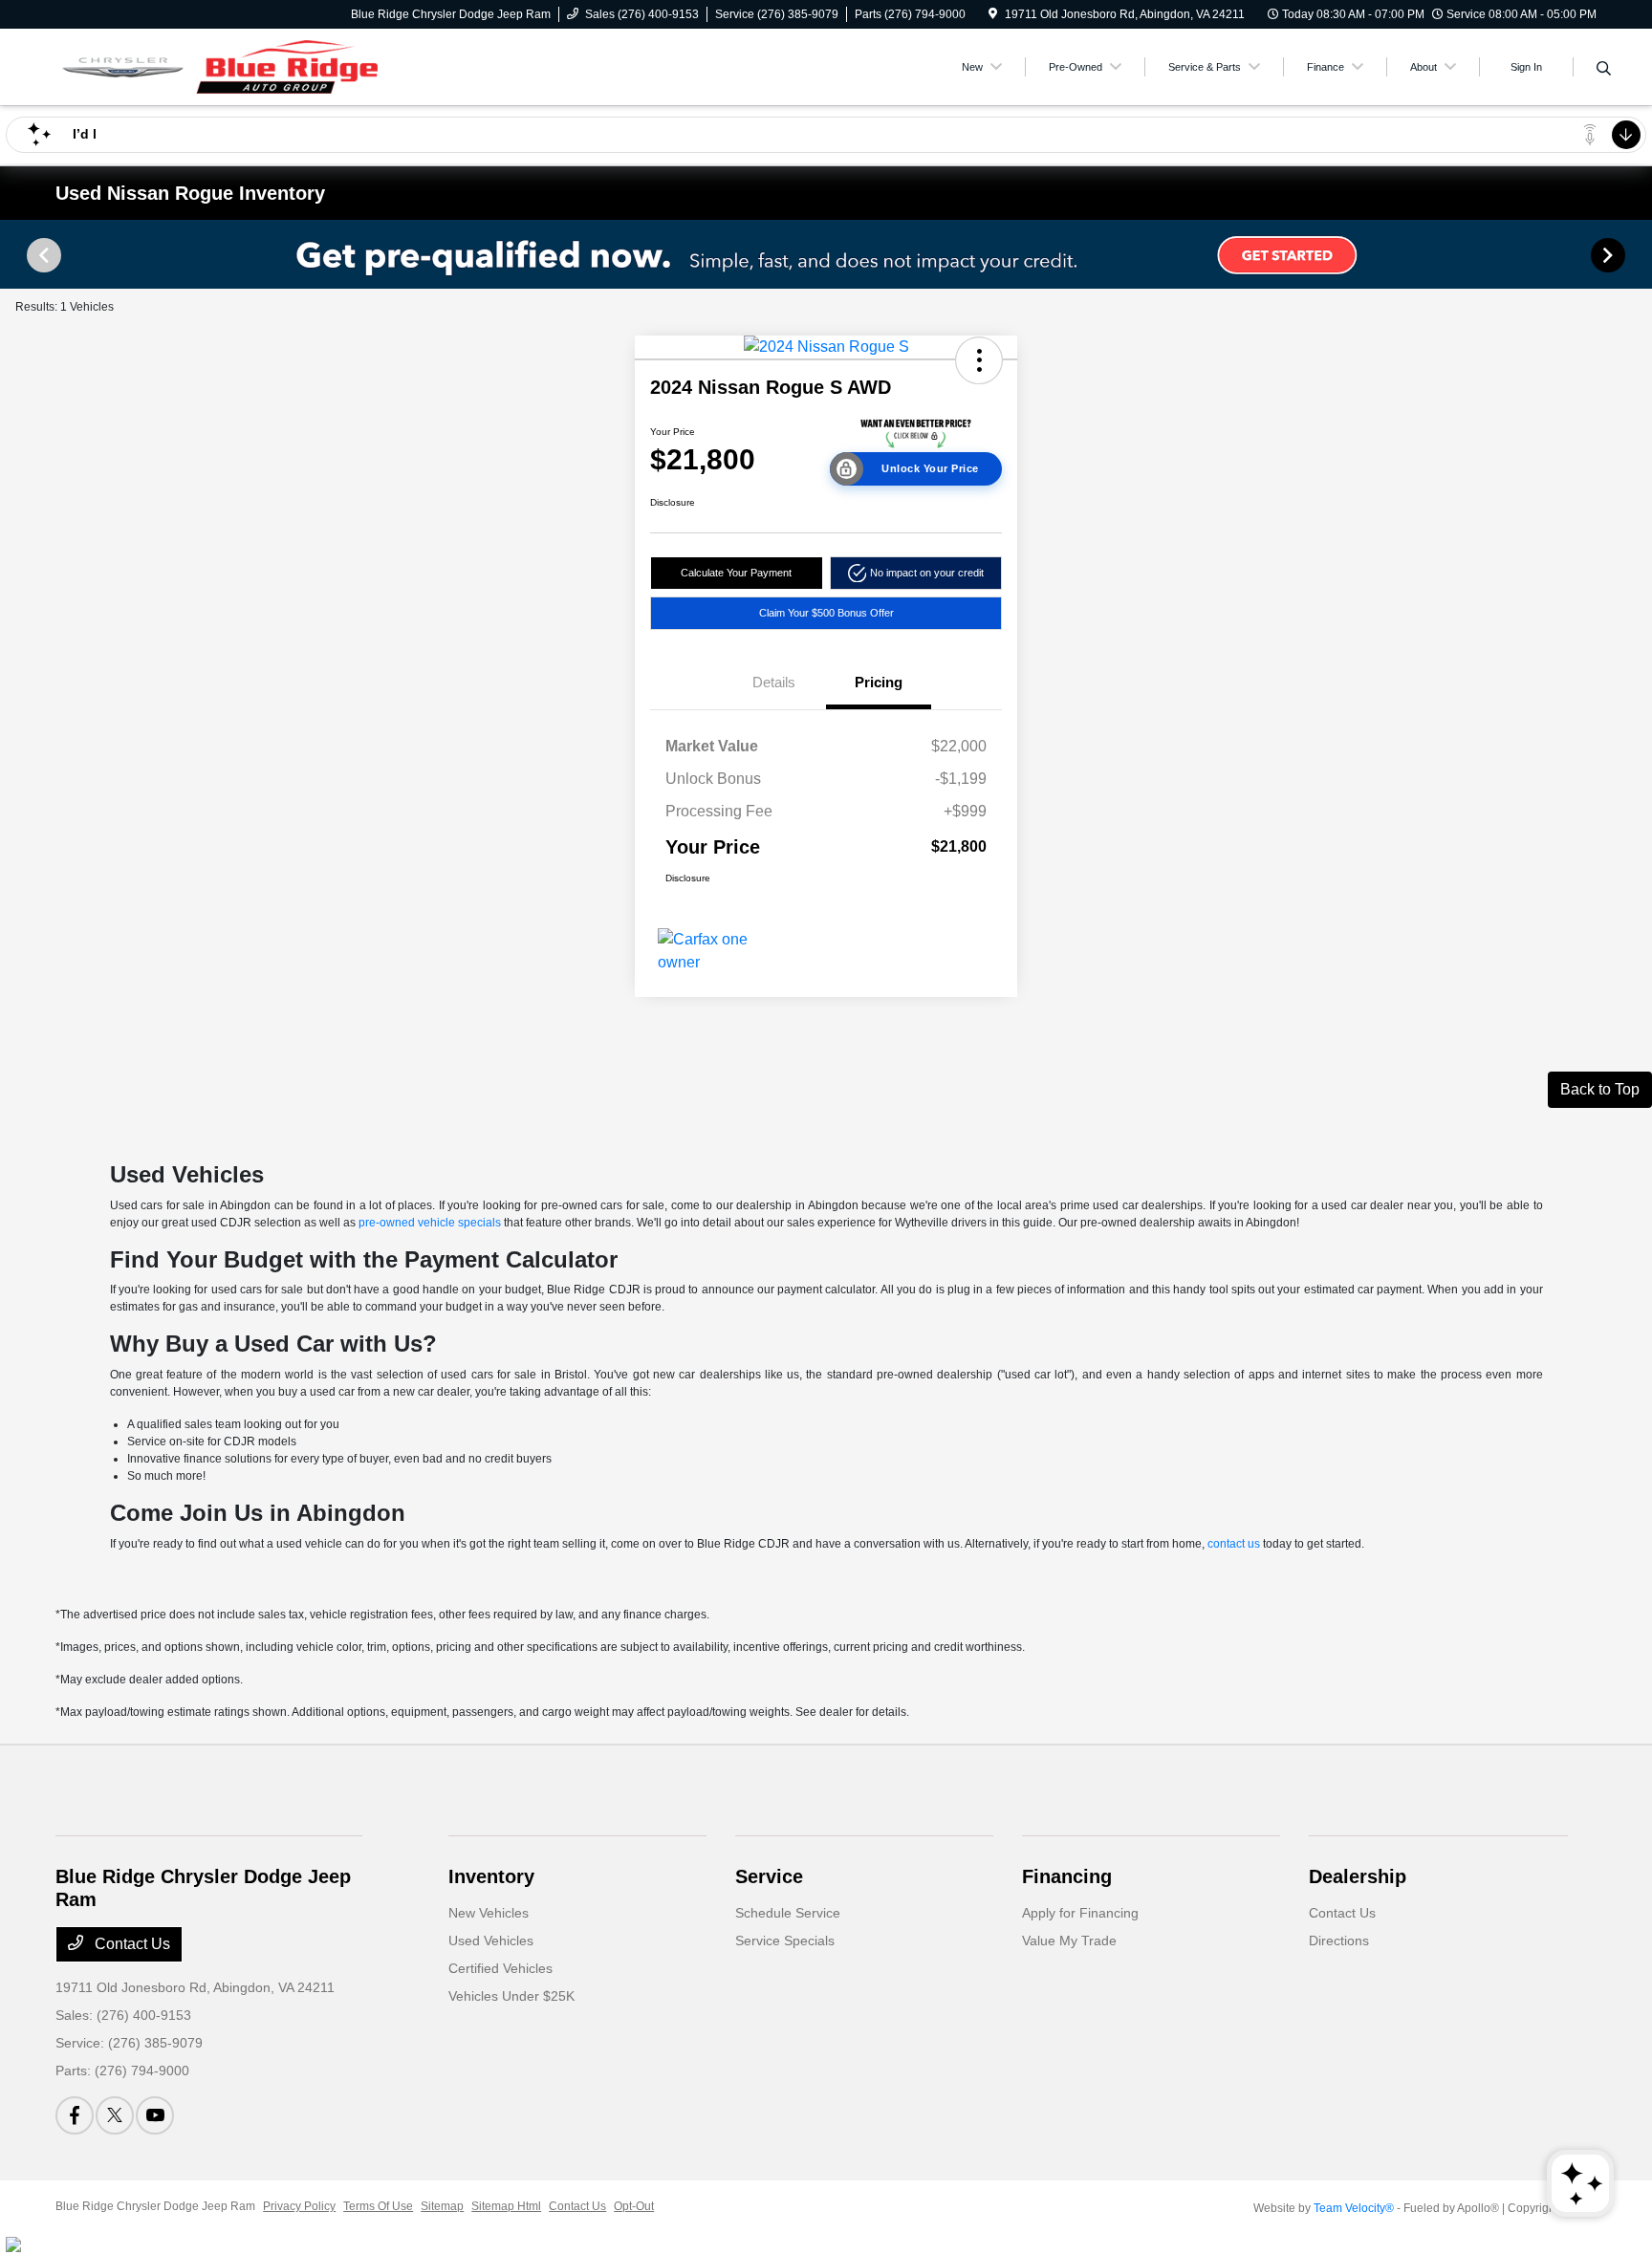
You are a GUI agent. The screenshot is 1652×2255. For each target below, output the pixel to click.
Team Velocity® (1354, 2208)
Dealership (1358, 1876)
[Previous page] (42, 255)
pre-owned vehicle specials (430, 1223)
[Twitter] (115, 2115)
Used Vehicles (491, 1941)
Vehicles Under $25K (511, 1996)
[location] (993, 14)
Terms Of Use (378, 2206)
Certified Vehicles (500, 1968)
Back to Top (1600, 1089)
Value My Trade (1069, 1941)
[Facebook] (75, 2115)
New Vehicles (489, 1913)
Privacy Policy (299, 2206)
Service (769, 1876)
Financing (1067, 1876)
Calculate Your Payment (736, 573)
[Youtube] (155, 2115)
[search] (1604, 70)
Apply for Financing (1080, 1913)
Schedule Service (788, 1913)
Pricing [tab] (879, 682)
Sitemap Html (506, 2206)
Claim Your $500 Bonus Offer (826, 613)
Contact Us (130, 1944)
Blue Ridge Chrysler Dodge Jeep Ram (155, 2206)
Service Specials (785, 1941)
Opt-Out (634, 2206)
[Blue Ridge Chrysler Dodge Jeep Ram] (220, 65)
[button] (979, 360)
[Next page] (1610, 255)
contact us (1234, 1544)
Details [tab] (774, 682)
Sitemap (442, 2206)
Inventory (491, 1876)
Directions (1339, 1941)
